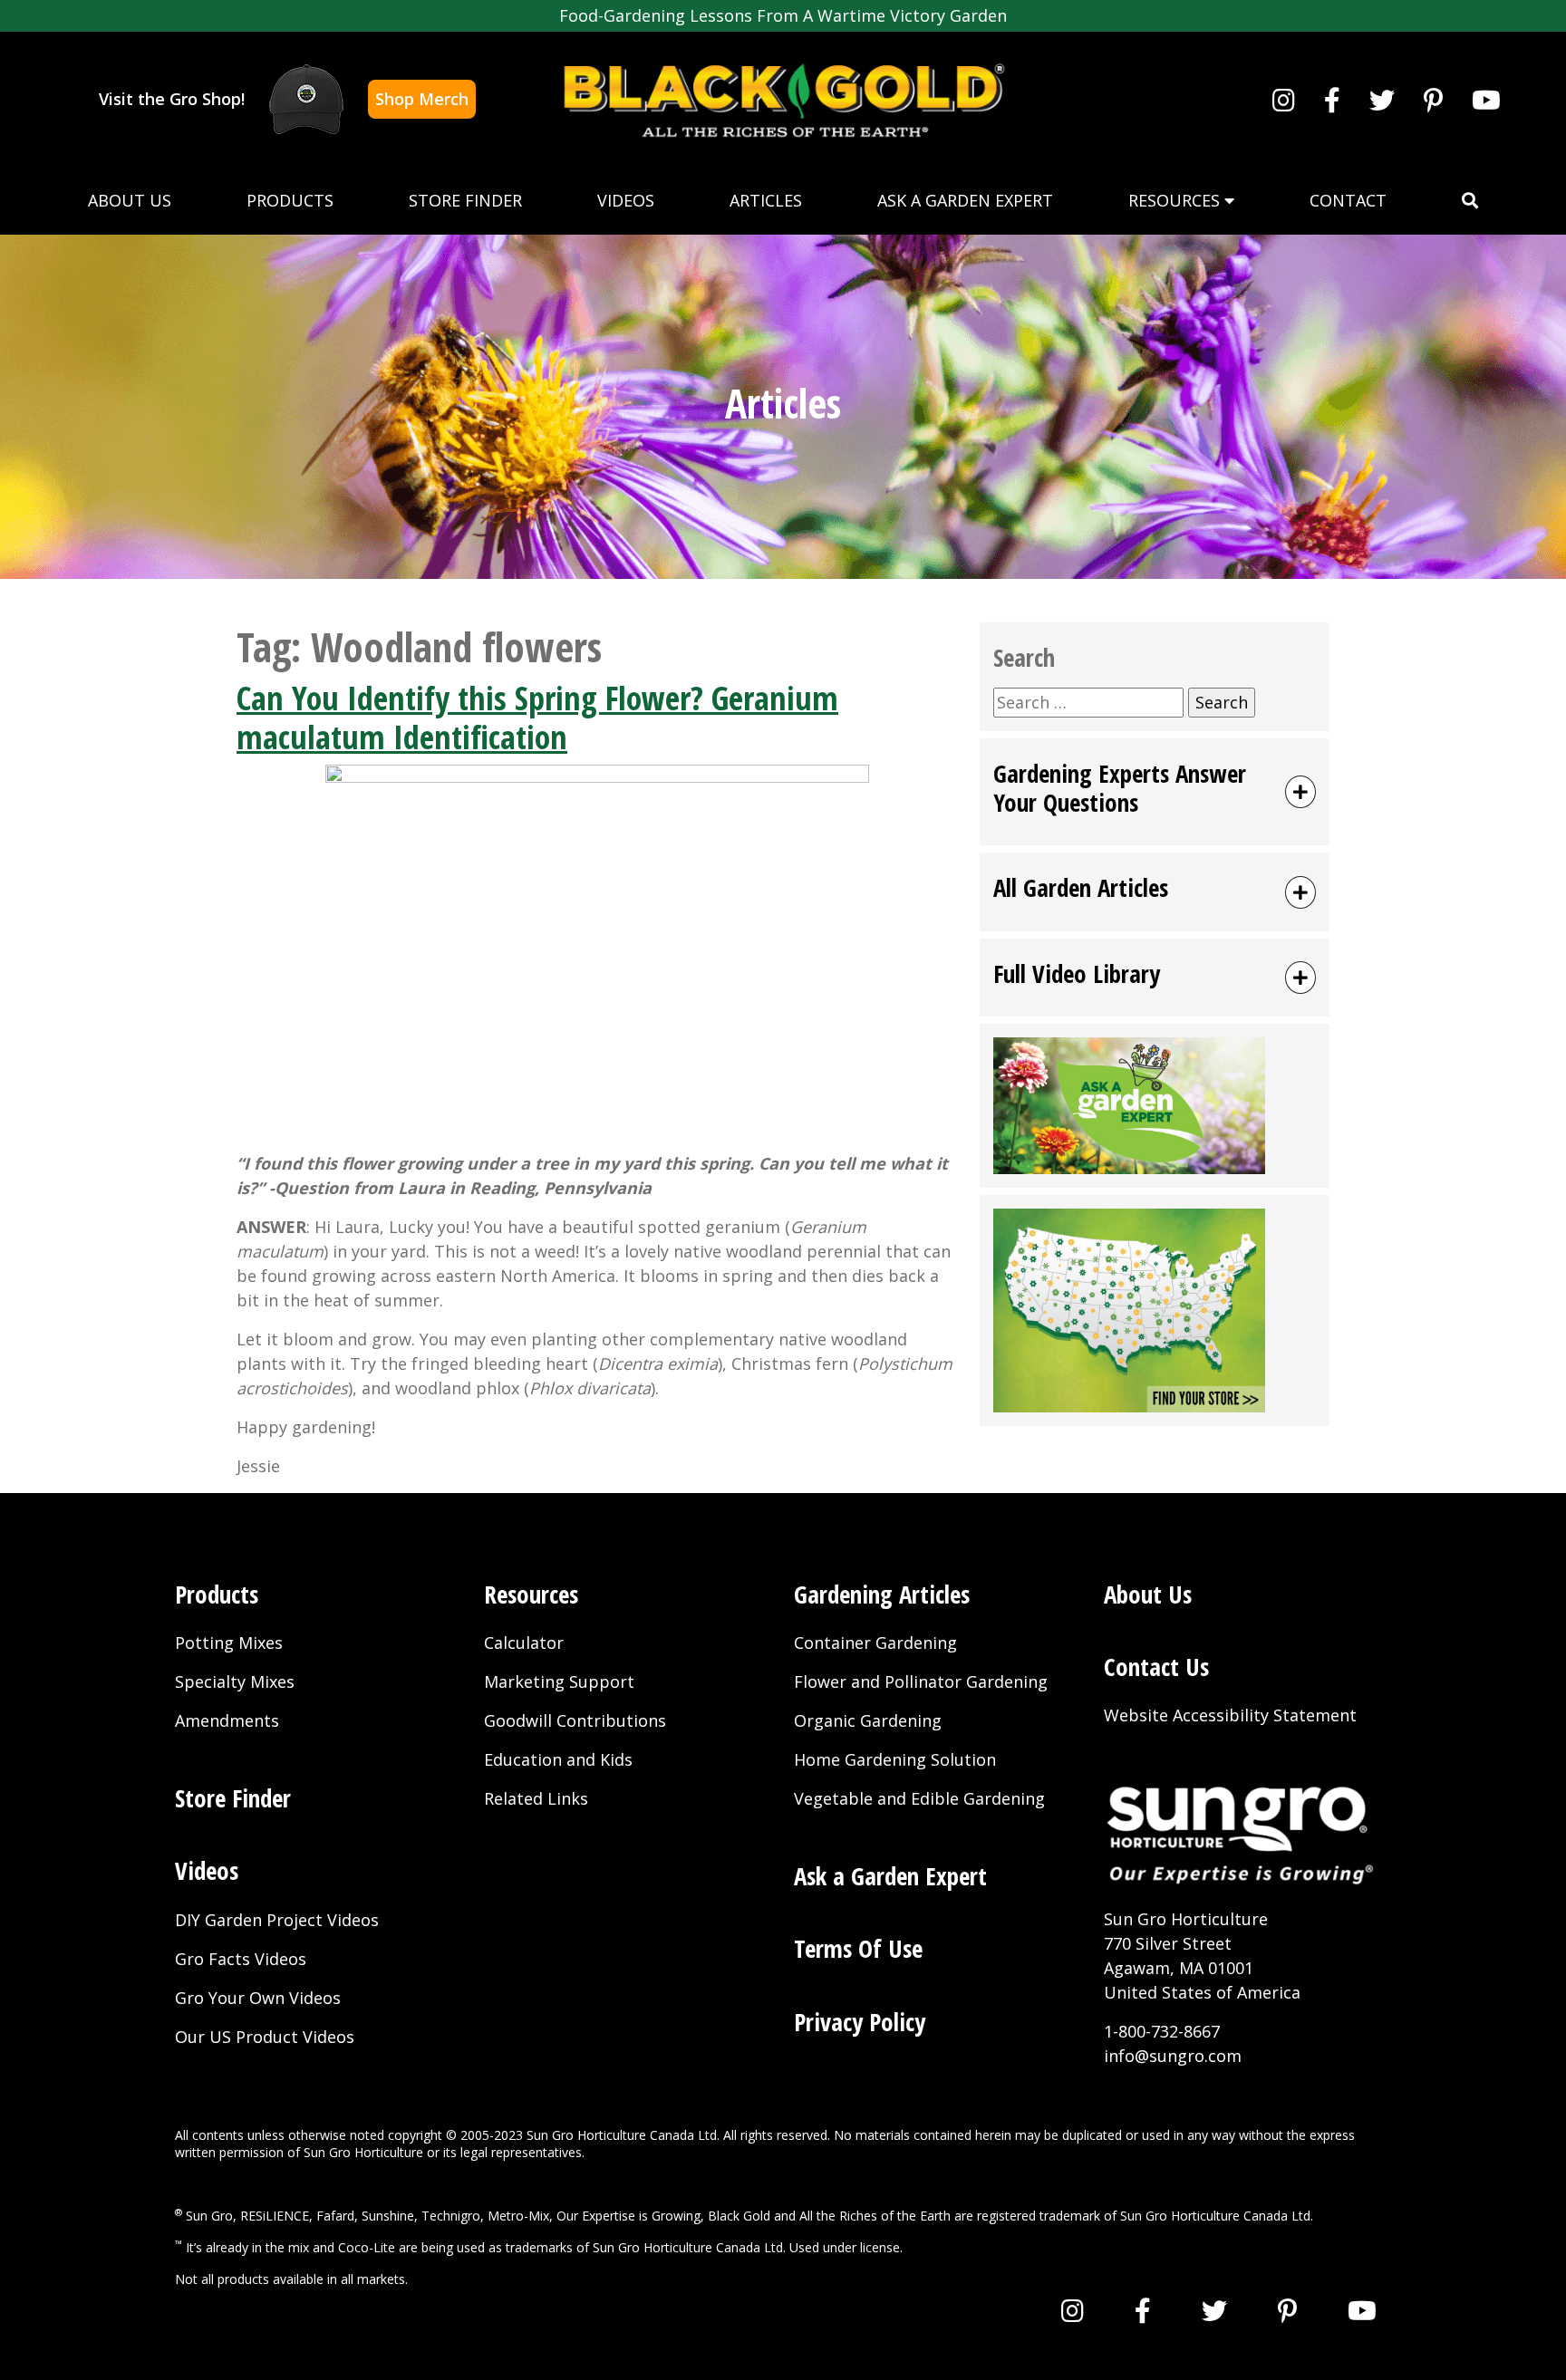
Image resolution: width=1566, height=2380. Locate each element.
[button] (1470, 201)
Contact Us (1156, 1667)
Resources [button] (1176, 200)
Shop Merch (422, 99)
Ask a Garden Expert (965, 200)
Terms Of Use (858, 1948)
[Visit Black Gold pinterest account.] (1433, 100)
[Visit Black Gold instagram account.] (1284, 100)
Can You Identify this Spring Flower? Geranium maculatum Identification (537, 718)
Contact (1348, 200)
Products (290, 200)
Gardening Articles (882, 1594)
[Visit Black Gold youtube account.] (1486, 100)
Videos (626, 200)
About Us (130, 200)
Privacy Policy (860, 2022)
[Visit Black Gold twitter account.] (1382, 100)
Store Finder (465, 200)
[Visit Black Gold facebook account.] (1332, 100)
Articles (766, 200)
